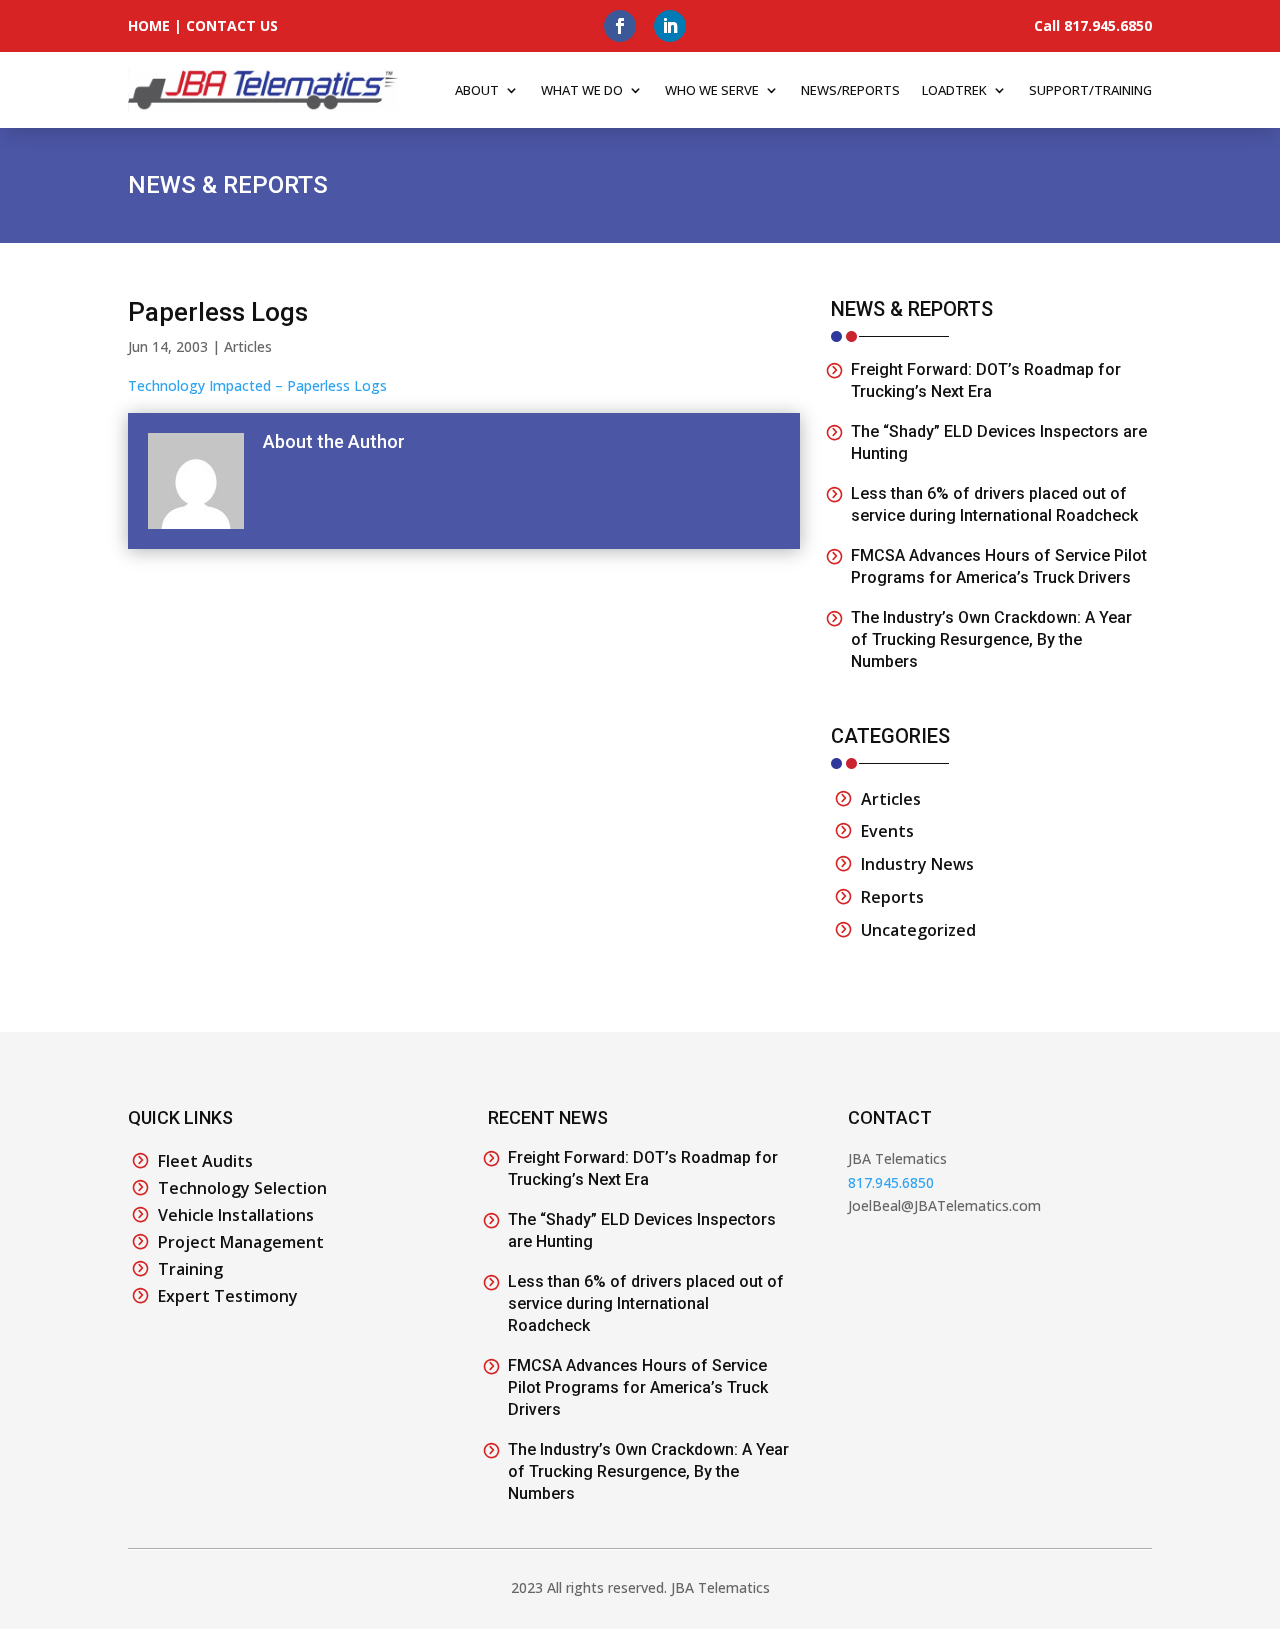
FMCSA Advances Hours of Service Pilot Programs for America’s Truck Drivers (638, 1387)
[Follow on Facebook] (620, 26)
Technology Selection (242, 1188)
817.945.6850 (891, 1182)
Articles (248, 346)
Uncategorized (918, 930)
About (477, 90)
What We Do (582, 90)
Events (887, 831)
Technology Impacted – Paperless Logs (257, 385)
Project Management (241, 1242)
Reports (892, 897)
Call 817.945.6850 (1093, 25)
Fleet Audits (205, 1161)
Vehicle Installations (236, 1215)
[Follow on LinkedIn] (670, 26)
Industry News (917, 864)
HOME (149, 25)
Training (190, 1269)
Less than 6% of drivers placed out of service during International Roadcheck (646, 1303)
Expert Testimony (228, 1296)
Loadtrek (954, 90)
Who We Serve (712, 90)
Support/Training (1090, 90)
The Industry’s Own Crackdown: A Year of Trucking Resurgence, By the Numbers (991, 639)
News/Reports (850, 90)
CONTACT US (232, 25)
